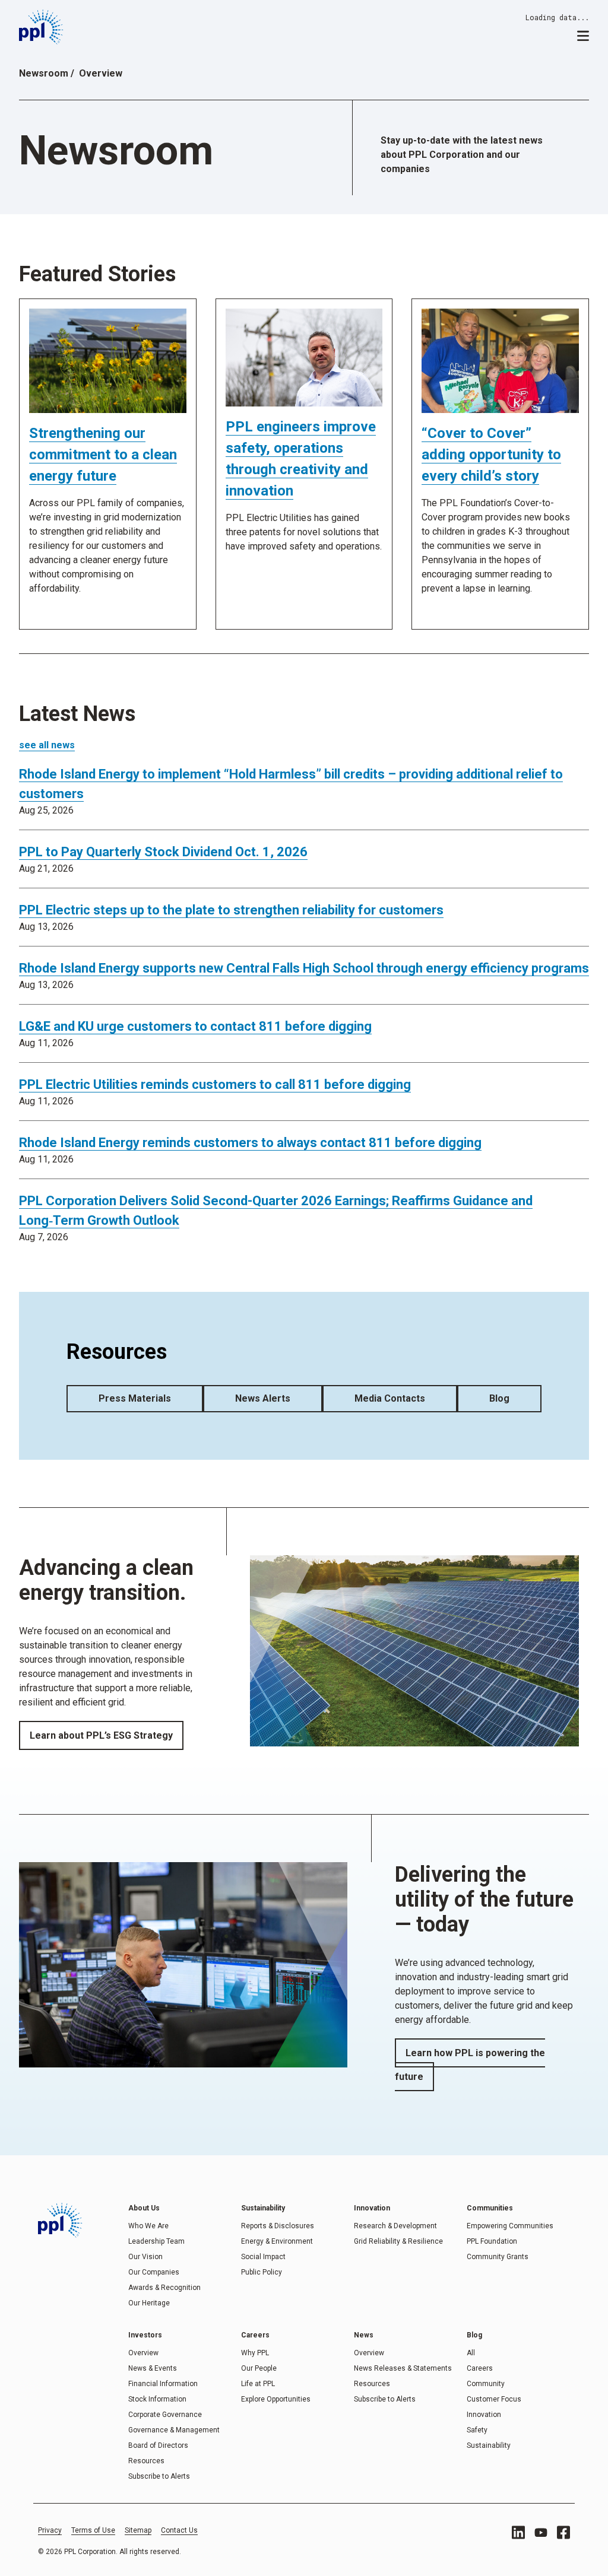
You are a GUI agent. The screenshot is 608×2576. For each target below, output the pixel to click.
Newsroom (44, 73)
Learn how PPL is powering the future (470, 2065)
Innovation (484, 2415)
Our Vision (145, 2257)
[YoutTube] (541, 2533)
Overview (143, 2353)
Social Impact (263, 2257)
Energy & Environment (277, 2241)
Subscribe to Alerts (159, 2476)
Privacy (50, 2530)
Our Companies (154, 2272)
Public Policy (262, 2272)
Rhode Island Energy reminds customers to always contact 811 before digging (250, 1143)
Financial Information (163, 2384)
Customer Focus (494, 2399)
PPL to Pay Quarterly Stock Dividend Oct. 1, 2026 (163, 852)
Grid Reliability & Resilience (398, 2241)
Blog (499, 1398)
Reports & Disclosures (278, 2226)
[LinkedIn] (518, 2532)
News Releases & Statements (403, 2368)
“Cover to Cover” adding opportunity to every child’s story (491, 455)
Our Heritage (149, 2303)
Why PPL (255, 2353)
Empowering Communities (510, 2226)
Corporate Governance (165, 2415)
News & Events (153, 2368)
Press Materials (135, 1398)
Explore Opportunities (276, 2399)
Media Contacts (390, 1398)
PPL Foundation (492, 2241)
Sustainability (489, 2445)
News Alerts (263, 1398)
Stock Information (157, 2399)
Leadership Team (156, 2241)
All (471, 2353)
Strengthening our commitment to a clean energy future (103, 455)
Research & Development (395, 2226)
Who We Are (148, 2226)
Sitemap (138, 2530)
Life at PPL (258, 2384)
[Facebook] (563, 2532)
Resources (146, 2461)
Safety (477, 2430)
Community (486, 2384)
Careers (480, 2368)
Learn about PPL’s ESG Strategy (101, 1735)
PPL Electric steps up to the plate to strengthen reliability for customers (231, 910)
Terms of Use (93, 2530)
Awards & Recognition (164, 2288)
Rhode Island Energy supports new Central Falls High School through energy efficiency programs (304, 968)
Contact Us (179, 2530)
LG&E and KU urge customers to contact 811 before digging (195, 1026)
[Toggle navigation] (583, 35)
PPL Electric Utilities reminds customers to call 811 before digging (215, 1084)
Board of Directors (158, 2445)
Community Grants (498, 2257)
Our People (259, 2368)
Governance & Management (174, 2430)
